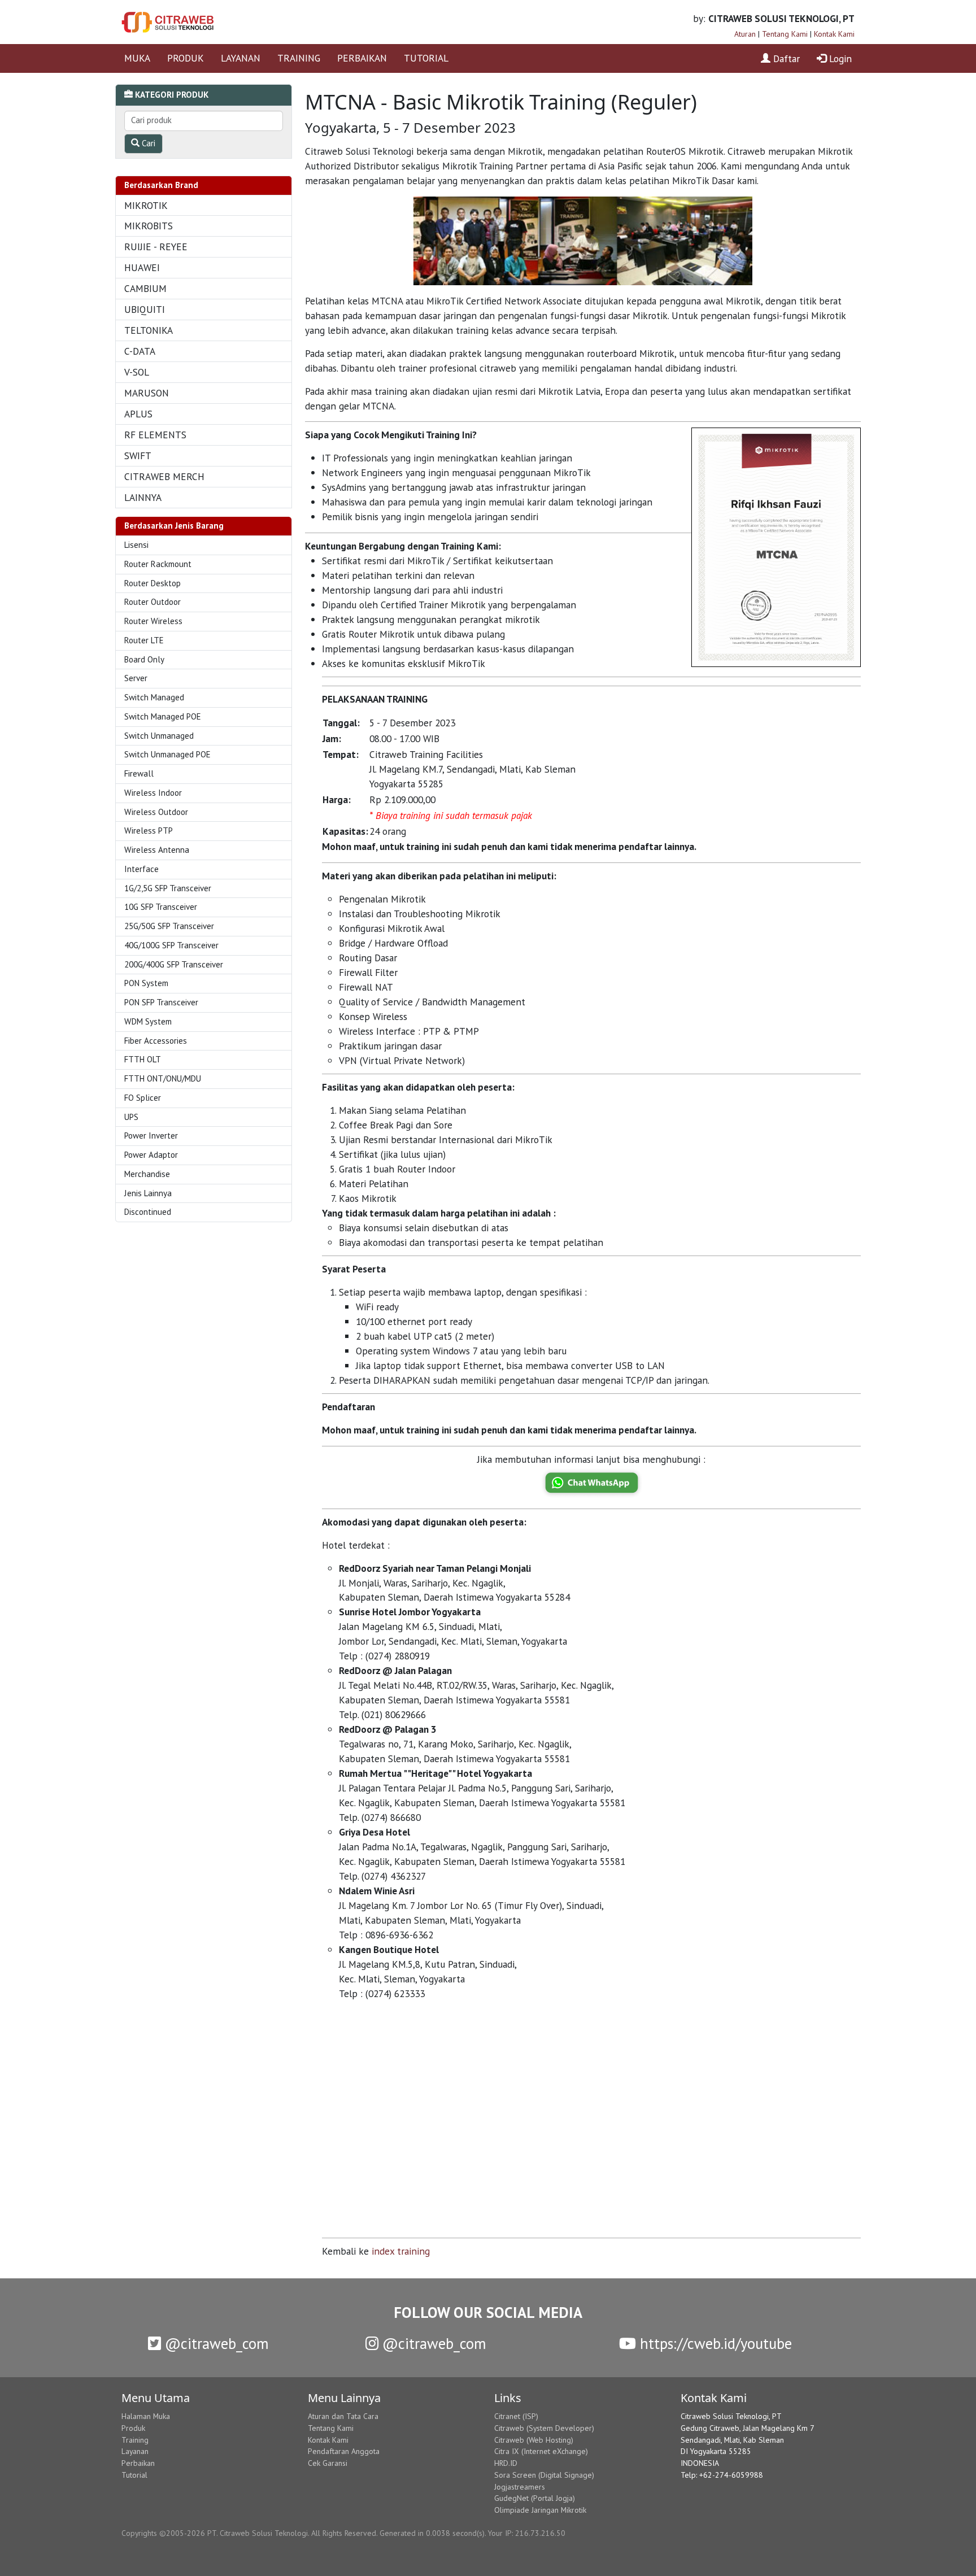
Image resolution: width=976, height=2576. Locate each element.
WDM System (148, 1021)
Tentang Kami (785, 34)
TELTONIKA (149, 330)
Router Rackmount (158, 564)
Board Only (144, 659)
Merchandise (147, 1174)
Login (839, 58)
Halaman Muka (146, 2416)
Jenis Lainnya (148, 1193)
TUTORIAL (426, 58)
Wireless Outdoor (156, 812)
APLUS (138, 414)
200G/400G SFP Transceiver (174, 964)
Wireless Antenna (157, 850)
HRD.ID (506, 2463)
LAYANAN (241, 58)
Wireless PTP (149, 831)
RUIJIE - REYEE (156, 247)
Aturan (745, 34)
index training (401, 2251)
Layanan (135, 2451)
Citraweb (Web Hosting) (534, 2440)
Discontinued (148, 1212)
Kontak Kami (834, 34)
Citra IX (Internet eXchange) (541, 2451)
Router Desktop (152, 583)
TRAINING (299, 58)
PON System (146, 983)
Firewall (139, 773)
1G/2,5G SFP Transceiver (168, 888)
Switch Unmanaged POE (167, 754)
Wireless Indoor (153, 793)
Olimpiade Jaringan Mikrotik (540, 2510)
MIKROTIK (146, 205)
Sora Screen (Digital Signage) (544, 2475)
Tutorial (134, 2475)
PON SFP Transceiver (161, 1002)
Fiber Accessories (156, 1041)
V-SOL (137, 372)
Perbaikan (138, 2463)
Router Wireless (153, 621)
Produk (133, 2428)
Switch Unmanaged (159, 736)
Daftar (785, 58)
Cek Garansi (328, 2463)
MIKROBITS (149, 226)
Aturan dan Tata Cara (343, 2416)
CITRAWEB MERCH (164, 476)
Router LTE (144, 640)
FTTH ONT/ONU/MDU (163, 1078)
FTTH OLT (143, 1059)
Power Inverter (151, 1136)
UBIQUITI (145, 309)
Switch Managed (154, 697)
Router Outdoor (152, 602)
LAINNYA (143, 497)
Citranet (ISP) (516, 2416)
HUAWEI (142, 267)
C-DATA (140, 351)
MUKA (137, 58)
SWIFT (138, 456)
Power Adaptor (151, 1155)
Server (136, 678)
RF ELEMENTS (155, 435)
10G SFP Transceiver (161, 907)
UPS (131, 1117)
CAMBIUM (145, 288)
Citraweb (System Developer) (544, 2428)
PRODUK (186, 58)
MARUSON (147, 393)
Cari (147, 143)
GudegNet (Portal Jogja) (535, 2498)
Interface (141, 869)
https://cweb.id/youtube (714, 2343)
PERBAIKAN (362, 58)
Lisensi (136, 545)
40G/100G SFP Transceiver (171, 945)
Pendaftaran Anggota (344, 2451)
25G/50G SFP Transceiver (169, 926)
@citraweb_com (215, 2343)
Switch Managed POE (163, 716)
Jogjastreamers (520, 2487)
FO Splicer (143, 1098)
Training (135, 2440)
